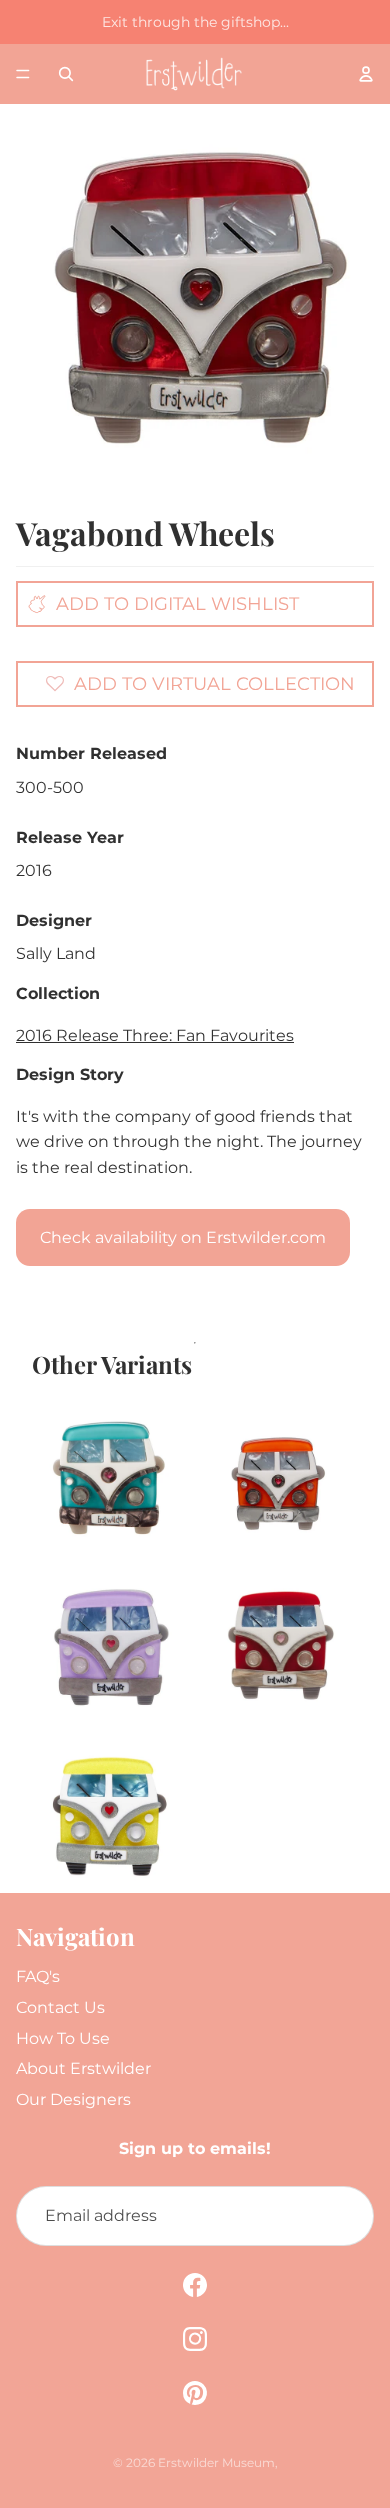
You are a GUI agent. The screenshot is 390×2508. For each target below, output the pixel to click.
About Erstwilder (83, 2068)
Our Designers (73, 2099)
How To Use (63, 2038)
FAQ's (38, 1976)
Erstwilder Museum (216, 2462)
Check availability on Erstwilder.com (183, 1237)
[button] (200, 683)
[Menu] (23, 74)
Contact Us (60, 2007)
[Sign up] (344, 2216)
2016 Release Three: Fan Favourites (155, 1035)
